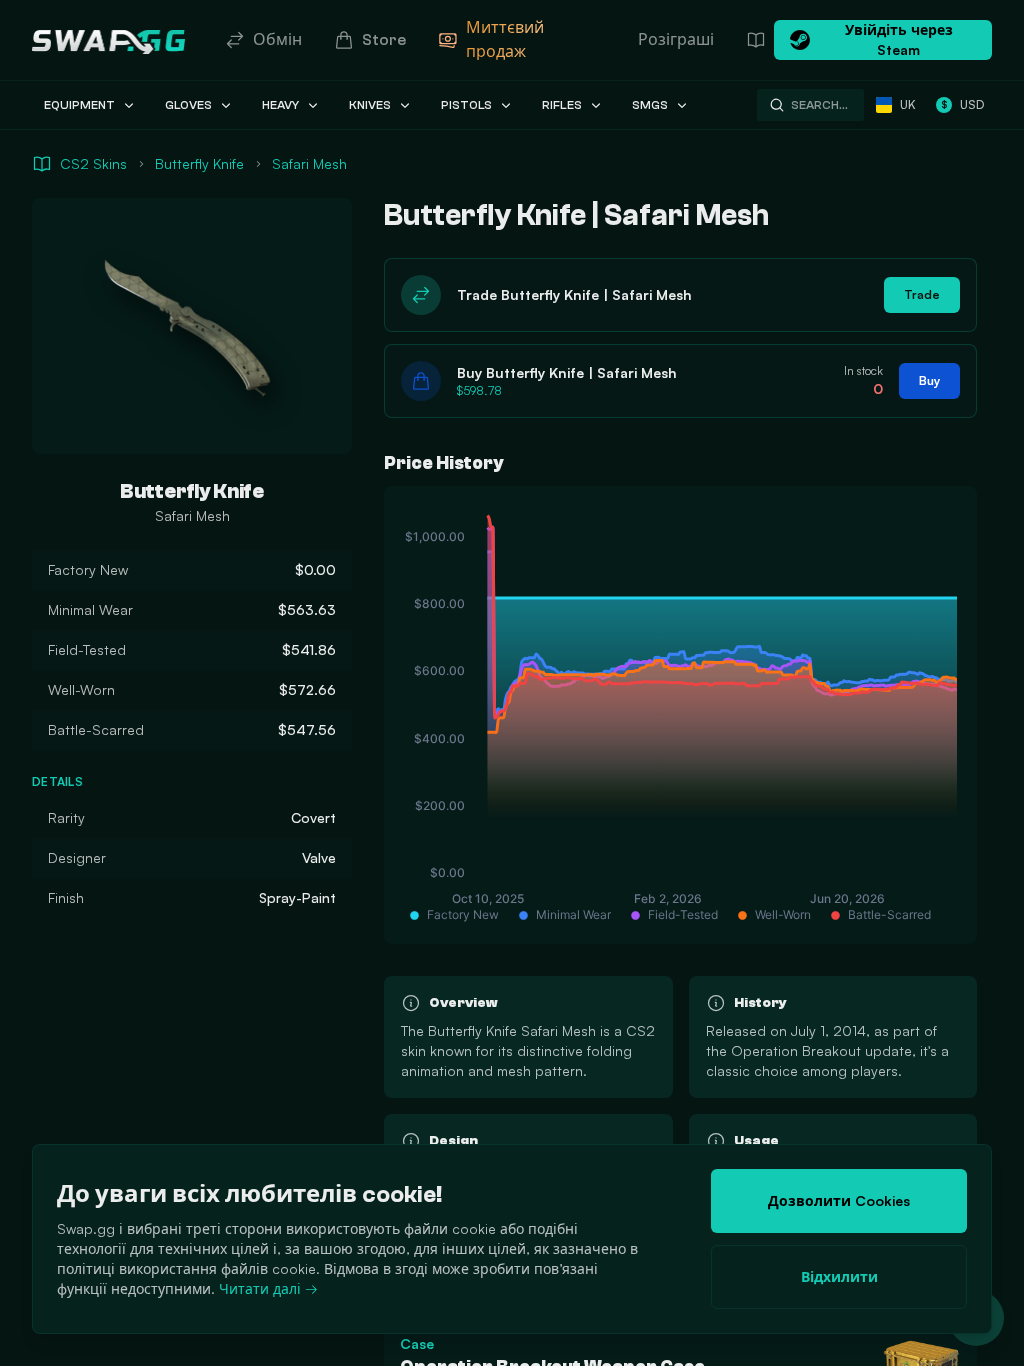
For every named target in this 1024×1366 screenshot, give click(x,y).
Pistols (466, 105)
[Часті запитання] (756, 40)
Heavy (280, 105)
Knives (370, 105)
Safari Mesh (309, 163)
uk (908, 104)
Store (384, 40)
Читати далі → (268, 1288)
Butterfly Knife (199, 163)
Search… (819, 105)
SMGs (650, 105)
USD (962, 104)
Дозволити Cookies (839, 1200)
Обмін (277, 40)
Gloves (188, 105)
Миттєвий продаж (505, 40)
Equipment (79, 105)
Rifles (562, 105)
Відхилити (839, 1276)
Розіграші (676, 40)
